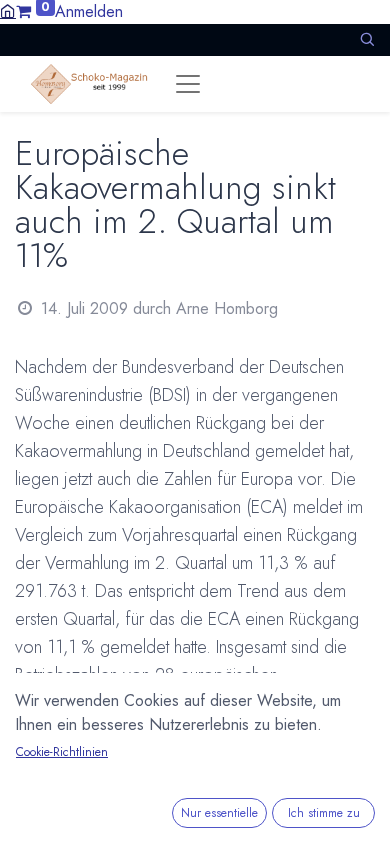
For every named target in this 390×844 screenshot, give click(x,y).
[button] (367, 39)
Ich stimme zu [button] (324, 813)
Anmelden (89, 11)
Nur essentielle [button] (219, 813)
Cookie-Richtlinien (62, 752)
